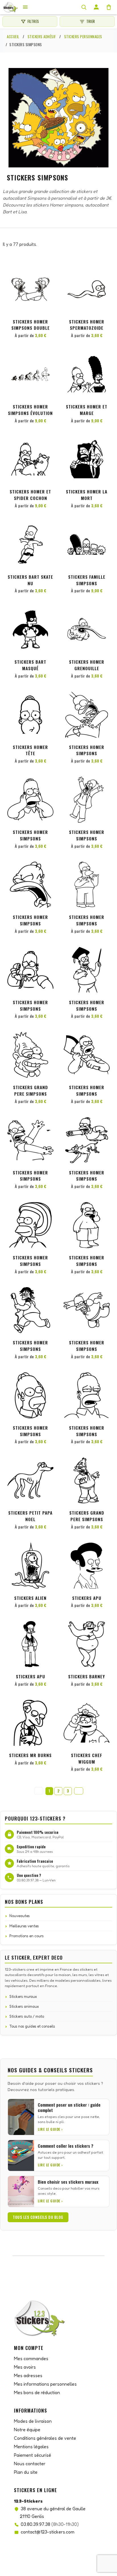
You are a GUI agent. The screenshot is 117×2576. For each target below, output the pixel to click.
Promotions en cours (27, 1936)
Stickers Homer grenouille (87, 665)
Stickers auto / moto (27, 2016)
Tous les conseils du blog (38, 2217)
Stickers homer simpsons (87, 750)
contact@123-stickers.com (48, 2532)
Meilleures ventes (24, 1926)
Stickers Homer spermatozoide (87, 325)
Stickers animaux (24, 2006)
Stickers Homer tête (30, 750)
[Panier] (109, 7)
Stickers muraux (23, 1996)
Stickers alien (30, 1598)
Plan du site (26, 2472)
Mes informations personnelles (45, 2384)
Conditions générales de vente (45, 2438)
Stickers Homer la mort (87, 495)
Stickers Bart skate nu (30, 580)
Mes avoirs (25, 2367)
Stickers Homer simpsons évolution (30, 410)
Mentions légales (31, 2447)
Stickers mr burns (30, 1755)
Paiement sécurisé (33, 2455)
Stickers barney (87, 1676)
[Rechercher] (84, 7)
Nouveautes (20, 1916)
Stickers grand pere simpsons (31, 1090)
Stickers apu (87, 1598)
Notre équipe (27, 2430)
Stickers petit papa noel (30, 1516)
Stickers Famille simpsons (87, 580)
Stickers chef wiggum (87, 1758)
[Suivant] (79, 1791)
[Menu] (25, 7)
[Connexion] (96, 7)
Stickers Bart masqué (30, 665)
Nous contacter (30, 2464)
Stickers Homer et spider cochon (30, 495)
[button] (48, 276)
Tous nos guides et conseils (32, 2026)
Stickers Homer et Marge (87, 410)
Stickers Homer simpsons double (31, 325)
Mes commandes (31, 2358)
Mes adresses (28, 2375)
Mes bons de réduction (37, 2392)
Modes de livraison (33, 2421)
